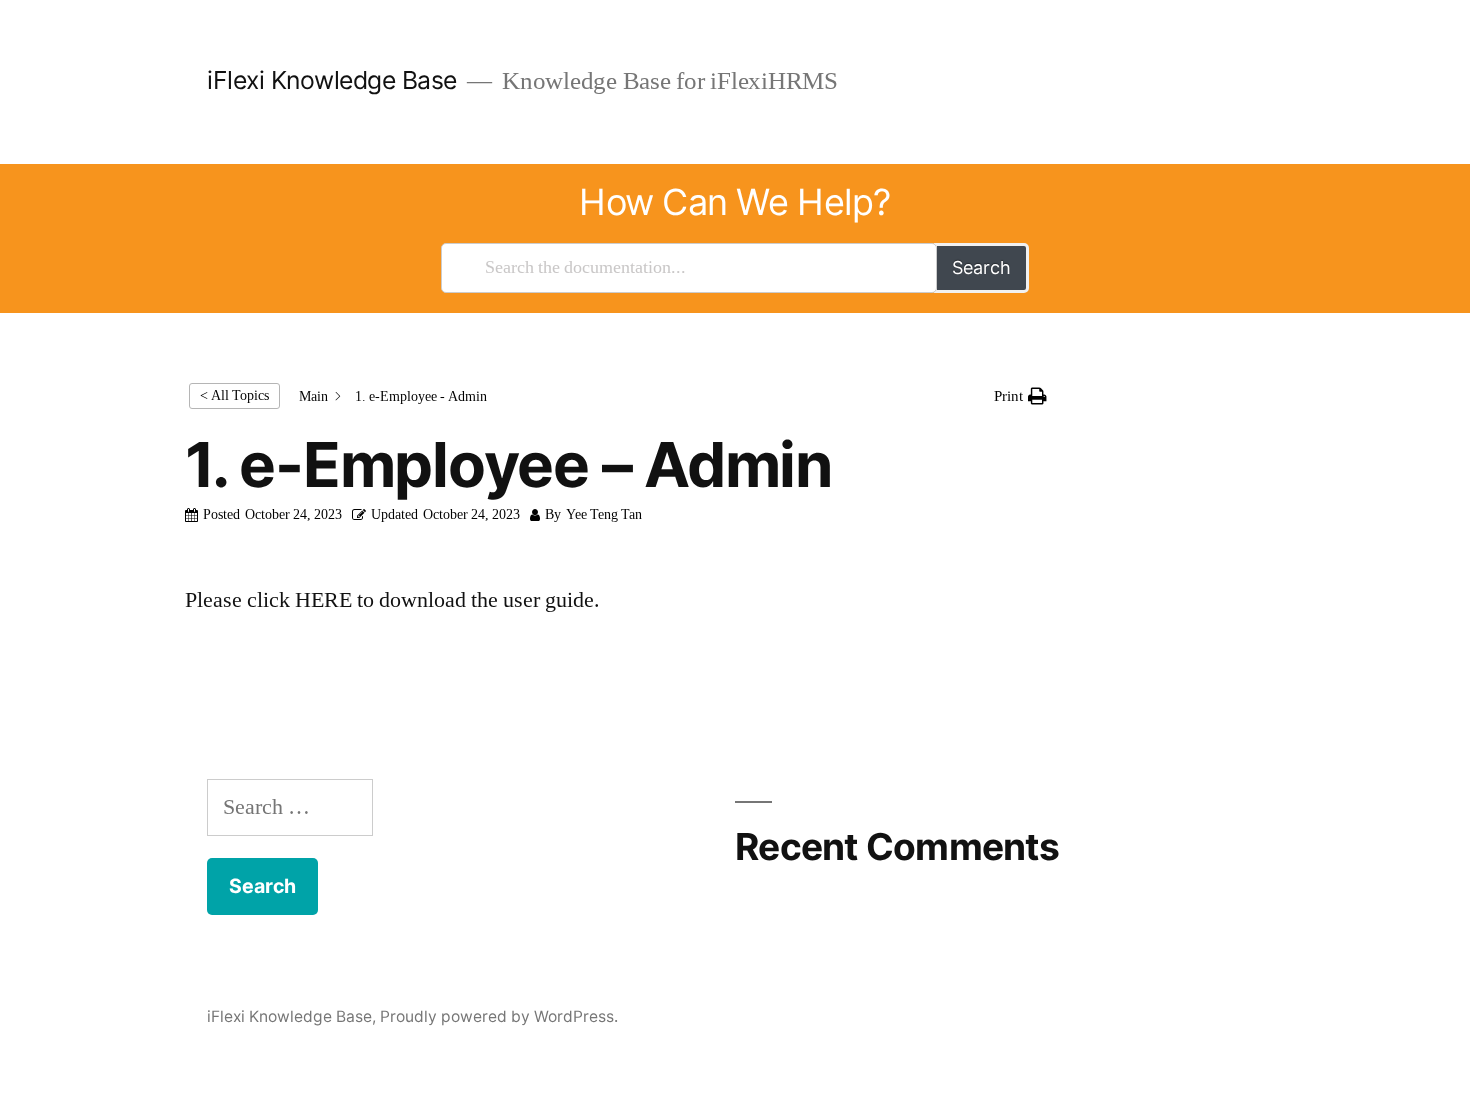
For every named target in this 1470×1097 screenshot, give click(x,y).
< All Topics (234, 395)
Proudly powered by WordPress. (499, 1016)
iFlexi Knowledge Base (332, 80)
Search (981, 267)
